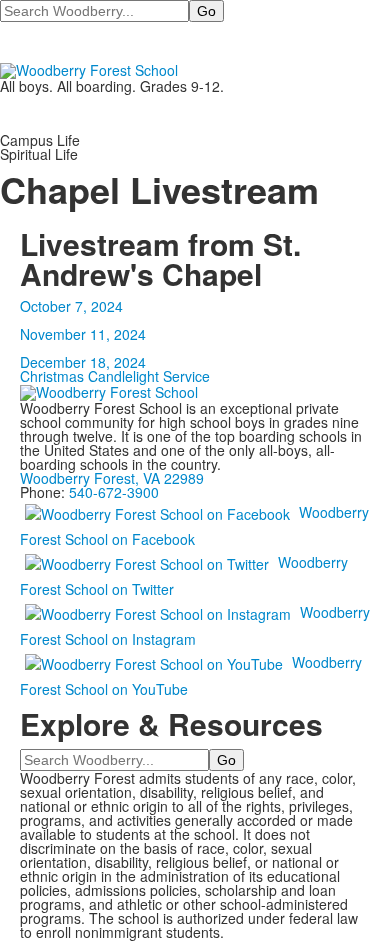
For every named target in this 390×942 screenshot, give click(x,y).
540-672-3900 (114, 492)
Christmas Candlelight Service (115, 376)
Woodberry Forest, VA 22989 (112, 478)
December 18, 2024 (83, 362)
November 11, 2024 (83, 334)
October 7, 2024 (71, 306)
